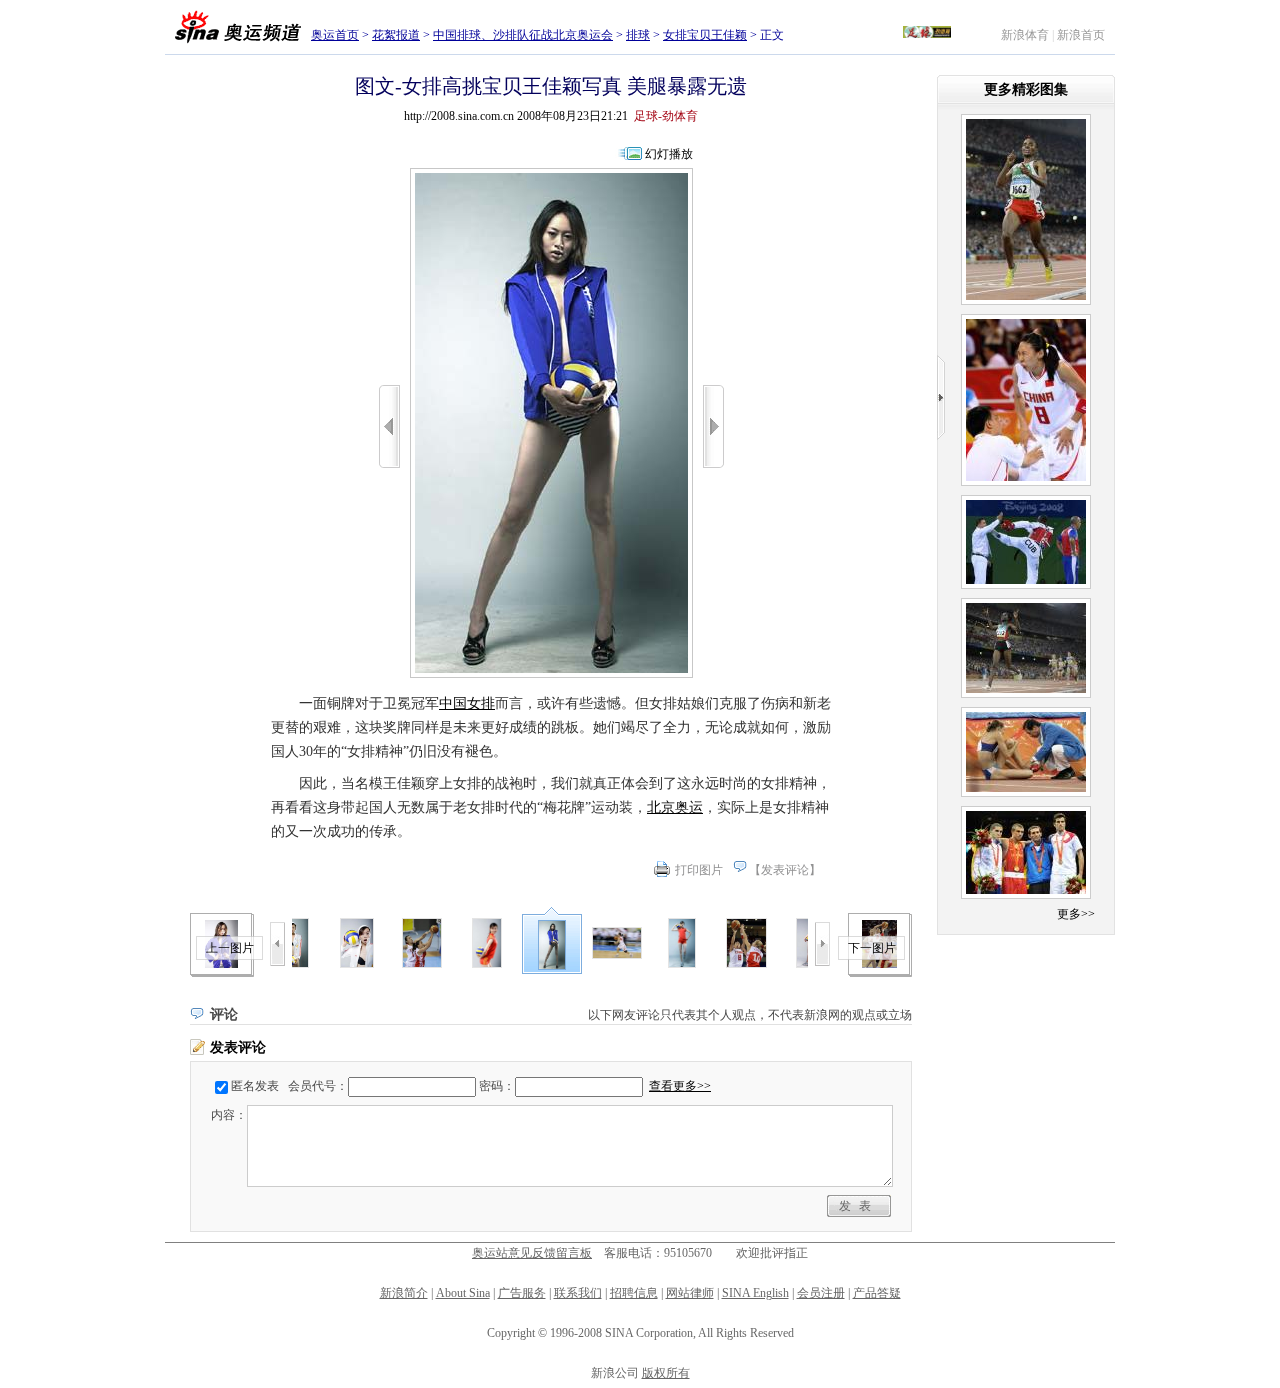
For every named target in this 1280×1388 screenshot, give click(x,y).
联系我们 (578, 1293)
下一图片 (872, 948)
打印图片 (699, 870)
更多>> (1076, 914)
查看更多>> (680, 1086)
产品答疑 (877, 1293)
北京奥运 (675, 807)
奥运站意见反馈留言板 (532, 1253)
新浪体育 (1025, 35)
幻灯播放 (669, 154)
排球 (638, 35)
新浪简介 (404, 1293)
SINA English (755, 1293)
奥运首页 (335, 35)
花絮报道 (396, 35)
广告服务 (522, 1293)
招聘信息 (634, 1293)
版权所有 (666, 1373)
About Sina (463, 1293)
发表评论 (785, 870)
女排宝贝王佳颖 (705, 35)
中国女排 (467, 703)
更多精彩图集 (1026, 89)
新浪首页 (1081, 35)
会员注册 (821, 1293)
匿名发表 (255, 1086)
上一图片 (230, 948)
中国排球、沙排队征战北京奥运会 (523, 35)
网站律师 (690, 1293)
